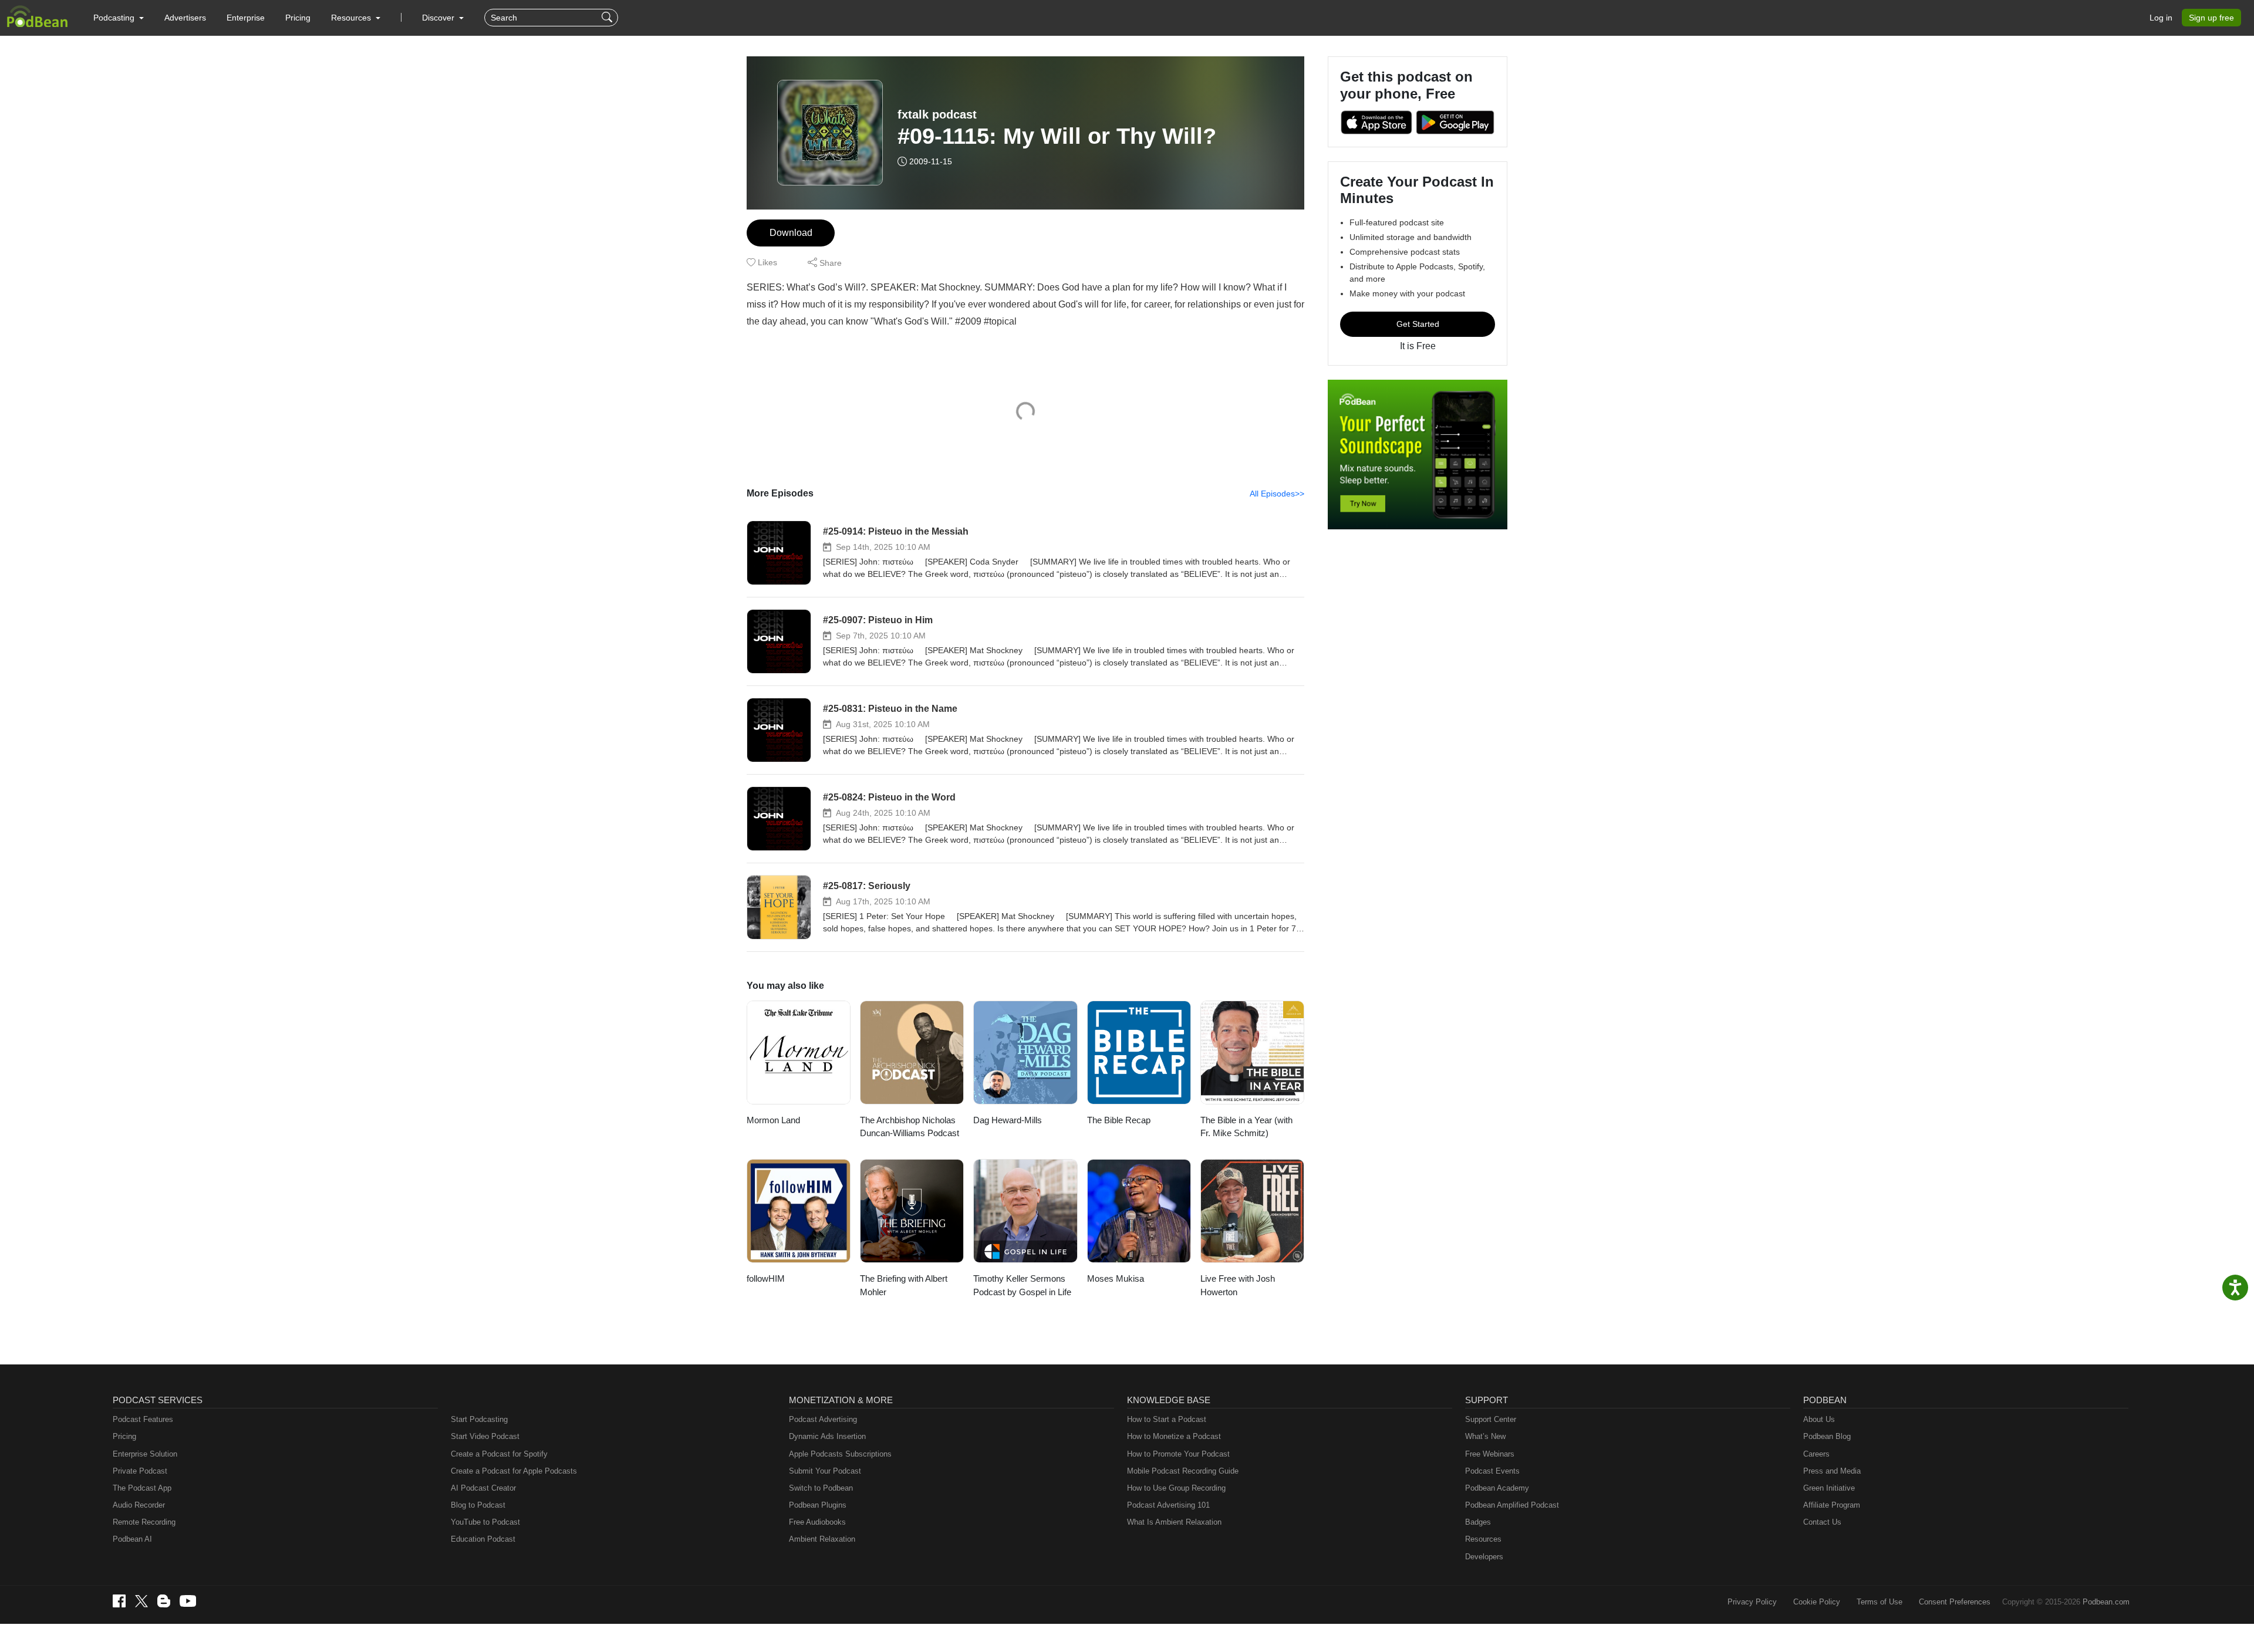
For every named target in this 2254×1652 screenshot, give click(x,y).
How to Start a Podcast (1167, 1419)
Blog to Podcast (478, 1505)
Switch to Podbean (821, 1488)
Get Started (1418, 324)
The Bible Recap (1119, 1120)
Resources (1483, 1539)
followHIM (766, 1278)
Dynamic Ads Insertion (827, 1436)
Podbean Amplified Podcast (1512, 1505)
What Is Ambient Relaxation (1174, 1522)
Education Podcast (483, 1539)
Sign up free (2211, 18)
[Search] (608, 18)
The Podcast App (142, 1488)
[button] (119, 18)
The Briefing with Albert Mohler (904, 1285)
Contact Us (1822, 1522)
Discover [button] (439, 18)
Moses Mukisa (1116, 1278)
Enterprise (246, 18)
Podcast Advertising (823, 1419)
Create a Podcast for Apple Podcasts (514, 1471)
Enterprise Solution (145, 1454)
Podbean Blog (1827, 1436)
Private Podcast (140, 1471)
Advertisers (185, 18)
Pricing (298, 18)
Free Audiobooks (817, 1522)
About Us (1819, 1419)
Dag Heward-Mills (1008, 1120)
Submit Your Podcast (825, 1471)
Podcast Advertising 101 (1168, 1505)
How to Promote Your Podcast (1178, 1454)
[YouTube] (188, 1601)
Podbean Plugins (818, 1505)
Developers (1484, 1557)
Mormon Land (773, 1120)
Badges (1478, 1522)
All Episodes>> (1277, 494)
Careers (1816, 1454)
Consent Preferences (1955, 1602)
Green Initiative (1829, 1488)
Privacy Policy (1752, 1602)
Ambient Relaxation (822, 1539)
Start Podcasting (479, 1419)
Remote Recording (144, 1522)
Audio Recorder (139, 1505)
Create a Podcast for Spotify (499, 1454)
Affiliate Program (1832, 1505)
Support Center (1491, 1419)
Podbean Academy (1497, 1488)
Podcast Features (143, 1419)
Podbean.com (2106, 1602)
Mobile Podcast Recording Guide (1183, 1471)
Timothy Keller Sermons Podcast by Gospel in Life (1022, 1285)
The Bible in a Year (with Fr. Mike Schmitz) (1246, 1127)
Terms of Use (1880, 1602)
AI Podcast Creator (483, 1488)
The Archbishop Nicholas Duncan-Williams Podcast (910, 1127)
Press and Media (1832, 1471)
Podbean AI (132, 1539)
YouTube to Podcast (485, 1522)
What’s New (1485, 1436)
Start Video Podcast (485, 1436)
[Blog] (164, 1601)
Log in (2161, 18)
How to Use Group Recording (1176, 1488)
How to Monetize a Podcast (1174, 1436)
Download (791, 233)
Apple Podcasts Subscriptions (840, 1454)
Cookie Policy (1817, 1602)
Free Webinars (1490, 1454)
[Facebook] (119, 1601)
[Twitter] (141, 1601)
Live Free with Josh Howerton (1238, 1285)
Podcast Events (1492, 1471)
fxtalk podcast (937, 114)
